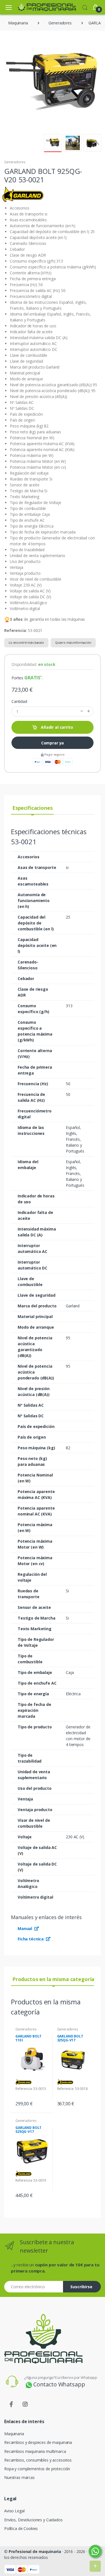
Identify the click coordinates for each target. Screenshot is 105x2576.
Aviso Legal (14, 2511)
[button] (85, 7)
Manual (25, 1928)
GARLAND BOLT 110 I (28, 2038)
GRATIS (32, 678)
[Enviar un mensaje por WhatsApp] (95, 2551)
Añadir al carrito (56, 727)
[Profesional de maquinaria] (39, 7)
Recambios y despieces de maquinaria (38, 2442)
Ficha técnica (31, 1939)
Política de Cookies (21, 2528)
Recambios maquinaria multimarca (35, 2451)
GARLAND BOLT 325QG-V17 (70, 2038)
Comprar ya (53, 743)
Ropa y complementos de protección (37, 2469)
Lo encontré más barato (26, 642)
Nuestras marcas (19, 2477)
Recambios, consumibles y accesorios (38, 2460)
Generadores (15, 162)
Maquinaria (14, 2434)
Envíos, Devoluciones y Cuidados (33, 2520)
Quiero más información (73, 642)
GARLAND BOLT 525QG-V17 (28, 2130)
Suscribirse (81, 2287)
